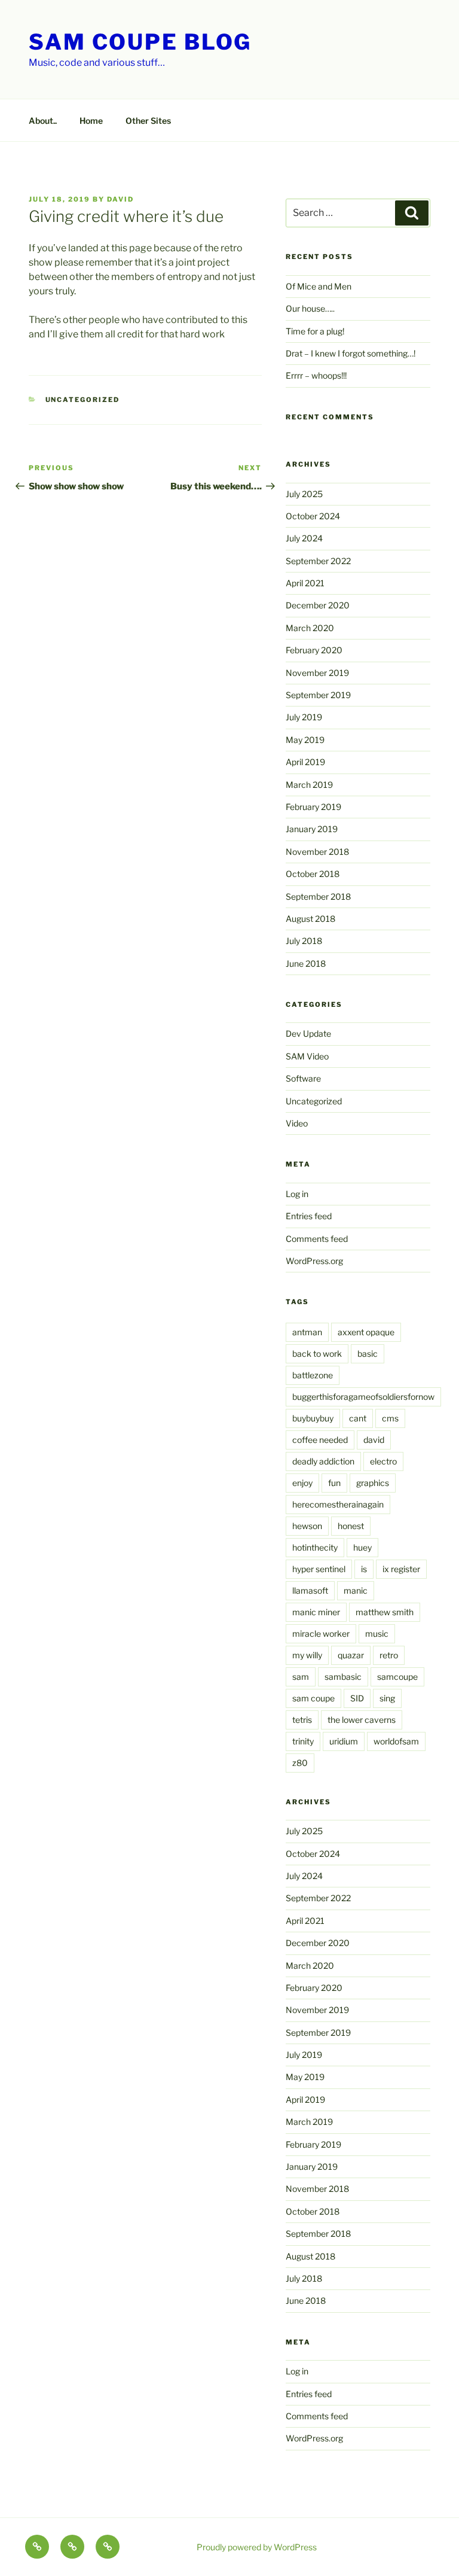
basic (368, 1354)
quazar (351, 1655)
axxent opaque (366, 1332)
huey (362, 1547)
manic (356, 1590)
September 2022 (318, 561)
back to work (317, 1354)
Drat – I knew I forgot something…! (351, 353)
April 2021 (305, 583)
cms (390, 1418)
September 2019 (318, 695)
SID (357, 1698)
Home (91, 121)
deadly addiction (323, 1461)
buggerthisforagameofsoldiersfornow (363, 1397)
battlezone (313, 1375)
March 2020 (310, 628)
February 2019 (313, 807)
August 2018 (310, 919)
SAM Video (307, 1056)
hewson (307, 1526)
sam (301, 1677)
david (120, 199)
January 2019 (312, 829)
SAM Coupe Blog (140, 42)
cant (358, 1418)
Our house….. (310, 308)
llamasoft (310, 1590)
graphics (373, 1483)
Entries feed (309, 1216)
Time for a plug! (315, 331)
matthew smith (385, 1612)
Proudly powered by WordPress (257, 2547)
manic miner (316, 1612)
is (364, 1569)
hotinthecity (315, 1547)
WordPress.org (314, 1261)
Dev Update (308, 1033)
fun (334, 1483)
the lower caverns (362, 1720)
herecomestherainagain (338, 1504)
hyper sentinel (319, 1569)
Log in (297, 1194)
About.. (43, 121)
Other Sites (148, 121)
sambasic (343, 1677)
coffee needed (320, 1440)
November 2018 (317, 852)
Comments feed (317, 1239)
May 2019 (305, 740)
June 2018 (306, 963)
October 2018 (313, 874)
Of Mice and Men (319, 286)
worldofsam (396, 1741)
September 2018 (318, 896)
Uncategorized (83, 400)
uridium (344, 1741)
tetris (302, 1720)
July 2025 (304, 494)
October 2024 (313, 516)
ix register (401, 1569)
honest (351, 1526)
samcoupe (397, 1677)
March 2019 (309, 785)
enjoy (302, 1483)
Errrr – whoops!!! (316, 375)
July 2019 (304, 717)
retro (389, 1655)
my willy (307, 1655)
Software (303, 1078)
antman (307, 1332)
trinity (303, 1741)
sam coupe (313, 1698)
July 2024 (304, 538)
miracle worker (321, 1633)
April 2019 (305, 762)
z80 (300, 1763)
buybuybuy (313, 1418)
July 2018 (304, 941)
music (377, 1633)
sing (387, 1698)
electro (383, 1461)
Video (297, 1123)
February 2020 (314, 650)
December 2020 (318, 605)
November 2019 (317, 673)
